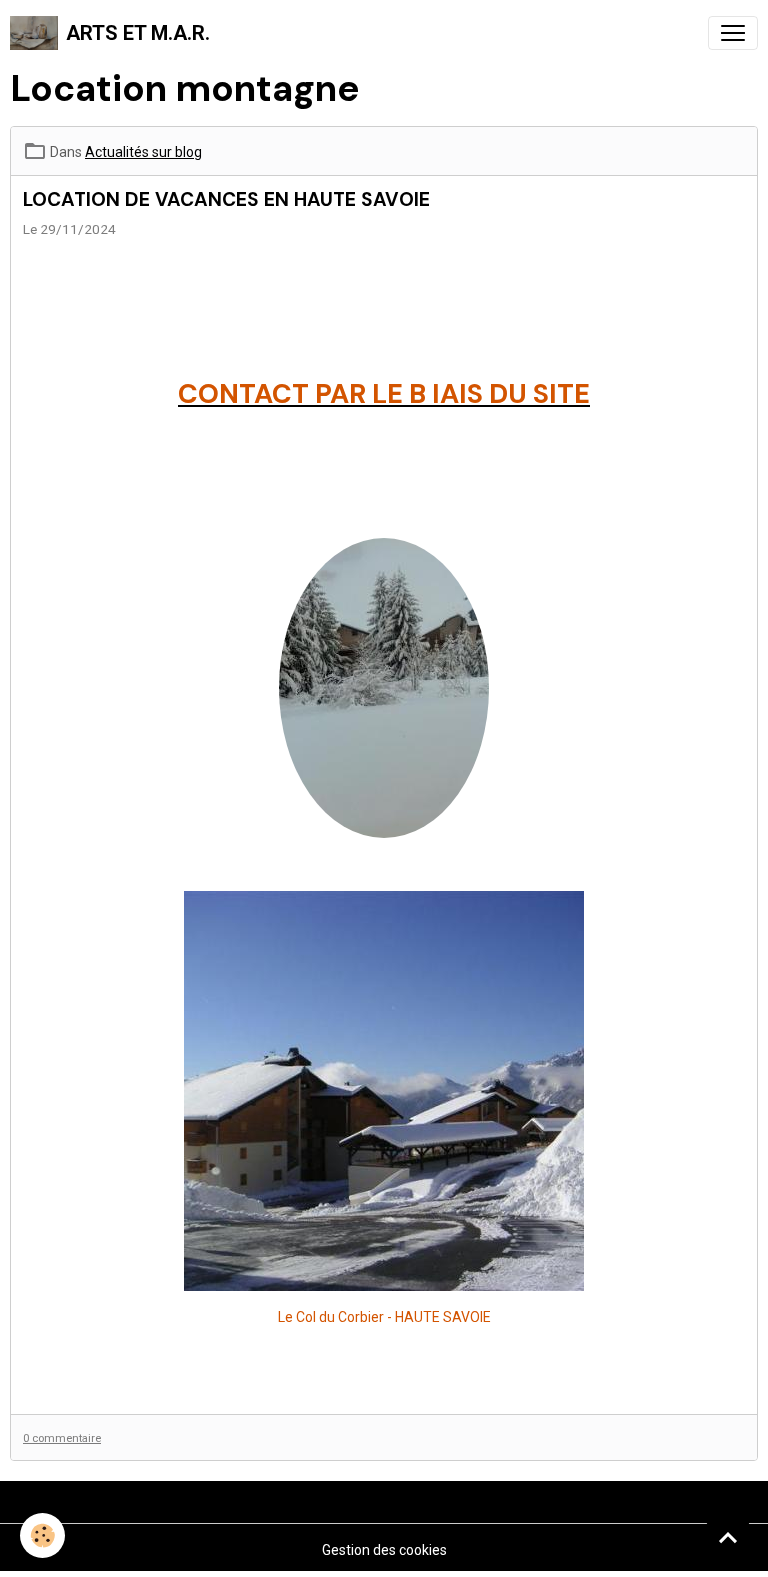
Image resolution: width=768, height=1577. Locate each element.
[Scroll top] (728, 1537)
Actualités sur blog (143, 152)
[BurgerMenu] (733, 33)
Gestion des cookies (384, 1550)
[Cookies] (42, 1535)
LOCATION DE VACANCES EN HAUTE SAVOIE (226, 199)
